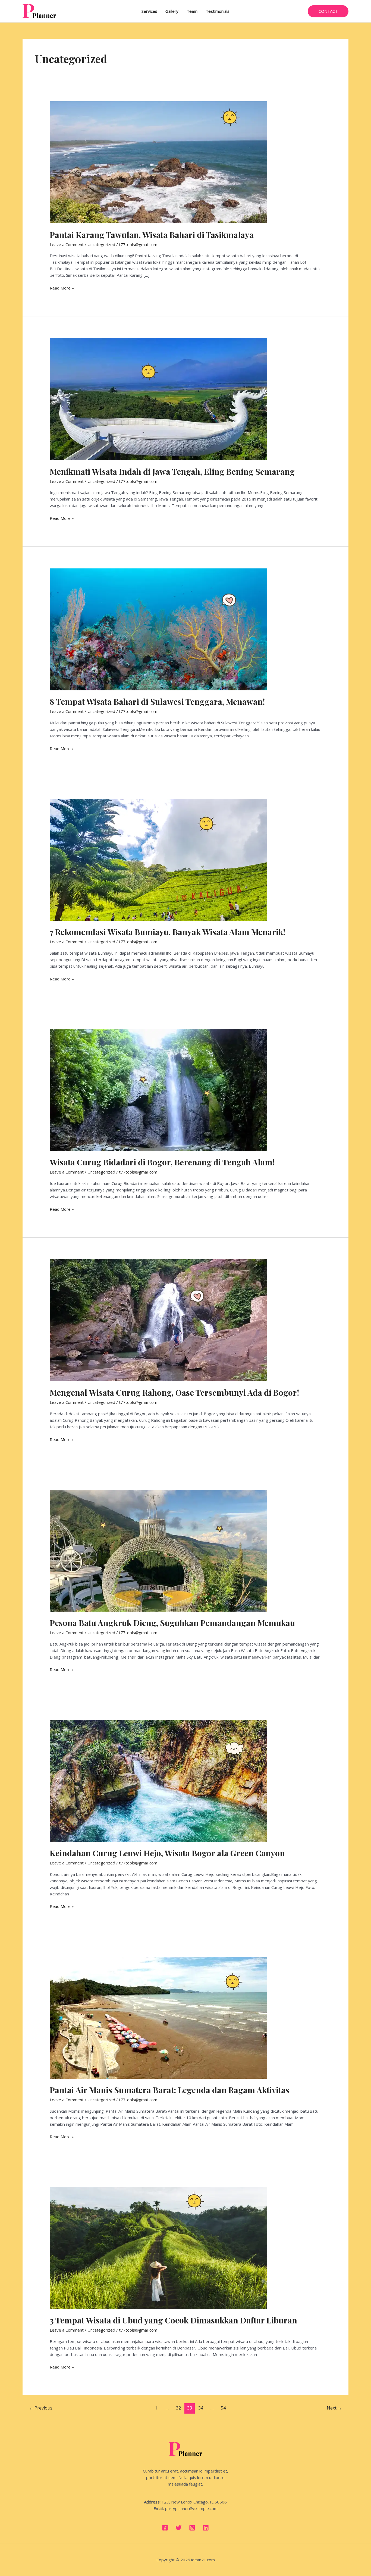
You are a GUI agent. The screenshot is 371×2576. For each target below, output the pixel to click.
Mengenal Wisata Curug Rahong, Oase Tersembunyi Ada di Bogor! (174, 1392)
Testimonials (218, 11)
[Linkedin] (206, 2528)
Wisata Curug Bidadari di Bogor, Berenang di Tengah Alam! (162, 1162)
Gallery (172, 11)
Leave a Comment (67, 244)
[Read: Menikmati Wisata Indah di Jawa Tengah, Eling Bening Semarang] (158, 399)
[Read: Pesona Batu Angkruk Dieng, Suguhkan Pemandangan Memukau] (158, 1550)
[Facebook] (165, 2528)
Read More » (62, 288)
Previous (41, 2408)
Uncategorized (101, 244)
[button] (328, 11)
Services (149, 11)
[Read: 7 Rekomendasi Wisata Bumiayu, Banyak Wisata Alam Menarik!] (158, 859)
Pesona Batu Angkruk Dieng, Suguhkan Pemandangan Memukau (172, 1623)
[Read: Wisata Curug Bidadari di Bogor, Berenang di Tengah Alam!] (158, 1089)
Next (334, 2408)
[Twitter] (179, 2528)
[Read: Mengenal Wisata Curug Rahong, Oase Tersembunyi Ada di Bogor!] (158, 1320)
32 (178, 2408)
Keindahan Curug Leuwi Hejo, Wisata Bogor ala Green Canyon (167, 1853)
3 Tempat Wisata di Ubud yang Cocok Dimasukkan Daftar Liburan (173, 2320)
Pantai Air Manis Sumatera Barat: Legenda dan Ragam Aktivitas (169, 2090)
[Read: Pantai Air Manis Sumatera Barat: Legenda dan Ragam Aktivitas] (158, 2017)
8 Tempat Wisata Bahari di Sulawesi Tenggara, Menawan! (157, 702)
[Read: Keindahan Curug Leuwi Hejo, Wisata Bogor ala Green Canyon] (158, 1780)
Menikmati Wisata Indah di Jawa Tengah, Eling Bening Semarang (172, 471)
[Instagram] (192, 2528)
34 (201, 2408)
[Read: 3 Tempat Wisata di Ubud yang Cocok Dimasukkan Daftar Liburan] (158, 2247)
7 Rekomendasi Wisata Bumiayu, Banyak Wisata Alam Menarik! (167, 932)
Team (192, 11)
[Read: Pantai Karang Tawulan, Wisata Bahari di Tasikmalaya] (158, 162)
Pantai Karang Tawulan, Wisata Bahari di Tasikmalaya (152, 235)
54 (223, 2408)
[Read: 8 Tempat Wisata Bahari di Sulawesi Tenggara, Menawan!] (158, 629)
